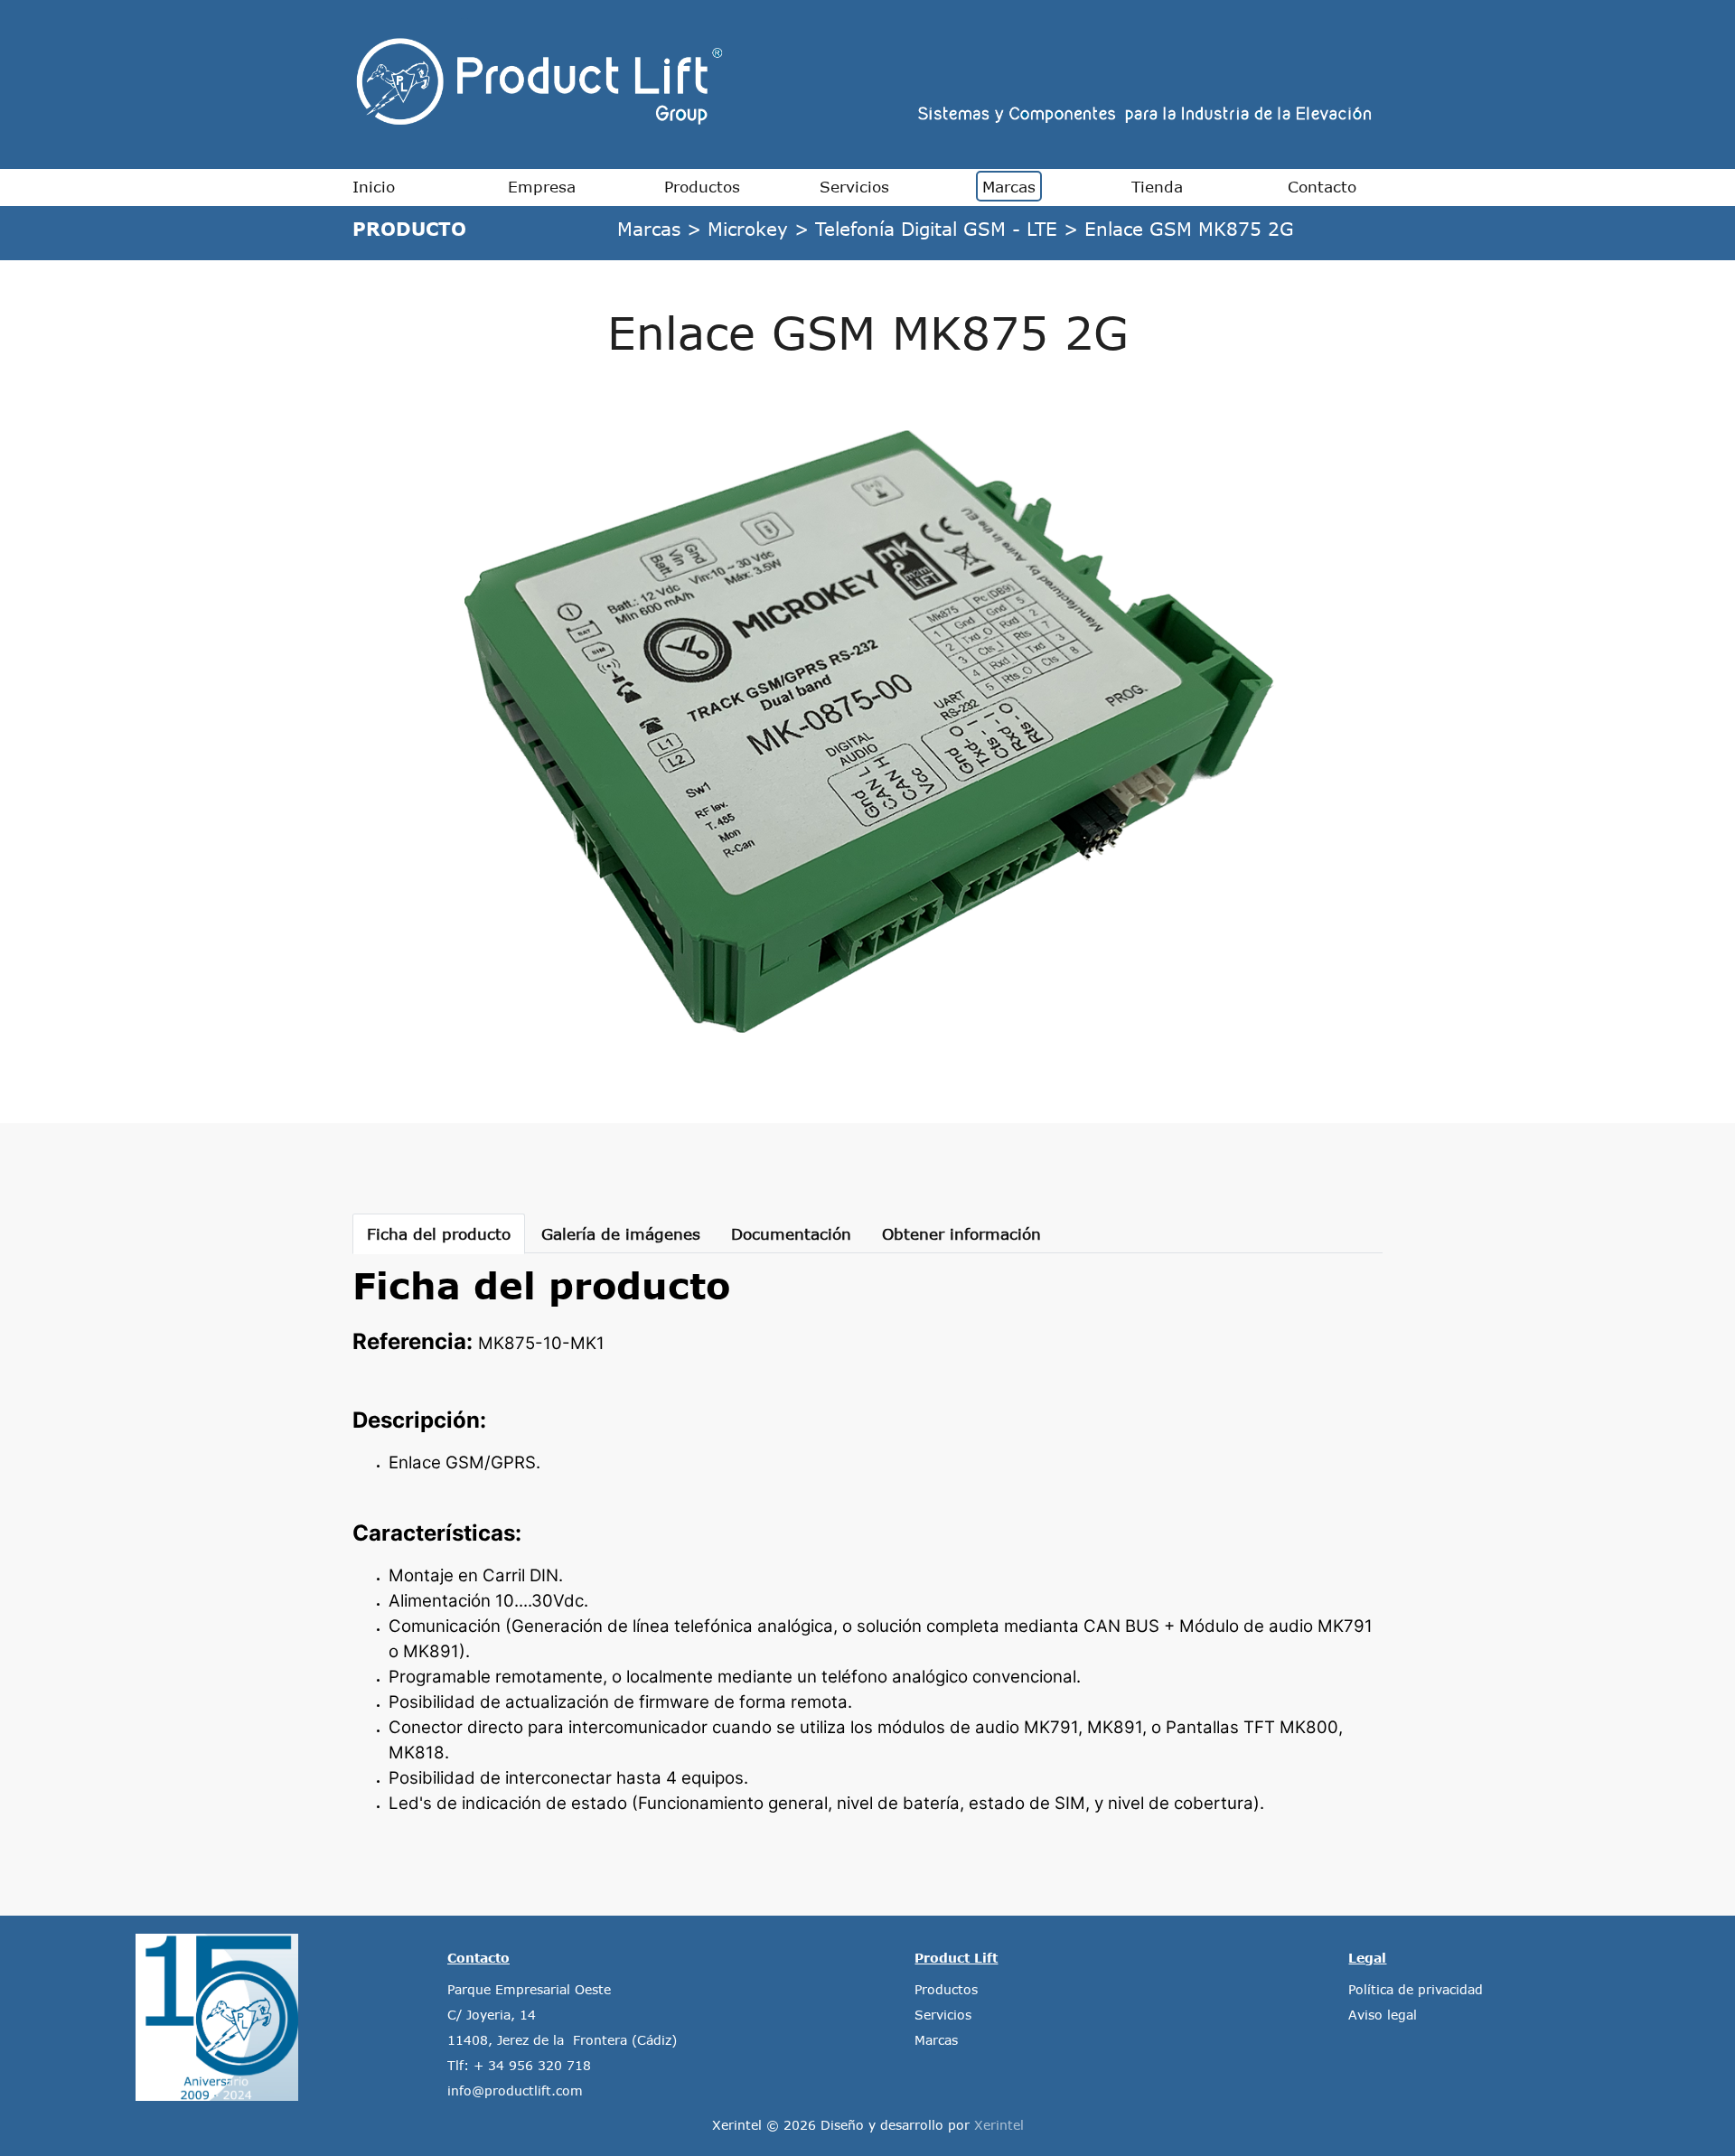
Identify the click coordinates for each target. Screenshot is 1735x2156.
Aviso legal (1383, 2015)
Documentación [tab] (791, 1233)
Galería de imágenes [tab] (621, 1233)
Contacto (1322, 186)
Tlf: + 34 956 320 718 (519, 2065)
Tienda (1157, 186)
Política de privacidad (1416, 1989)
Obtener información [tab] (961, 1233)
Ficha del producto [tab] (439, 1233)
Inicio (374, 186)
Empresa (542, 186)
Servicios (854, 186)
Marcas (1009, 186)
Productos (702, 186)
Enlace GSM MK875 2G (1189, 228)
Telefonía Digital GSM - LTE (936, 228)
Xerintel (999, 2125)
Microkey (748, 228)
